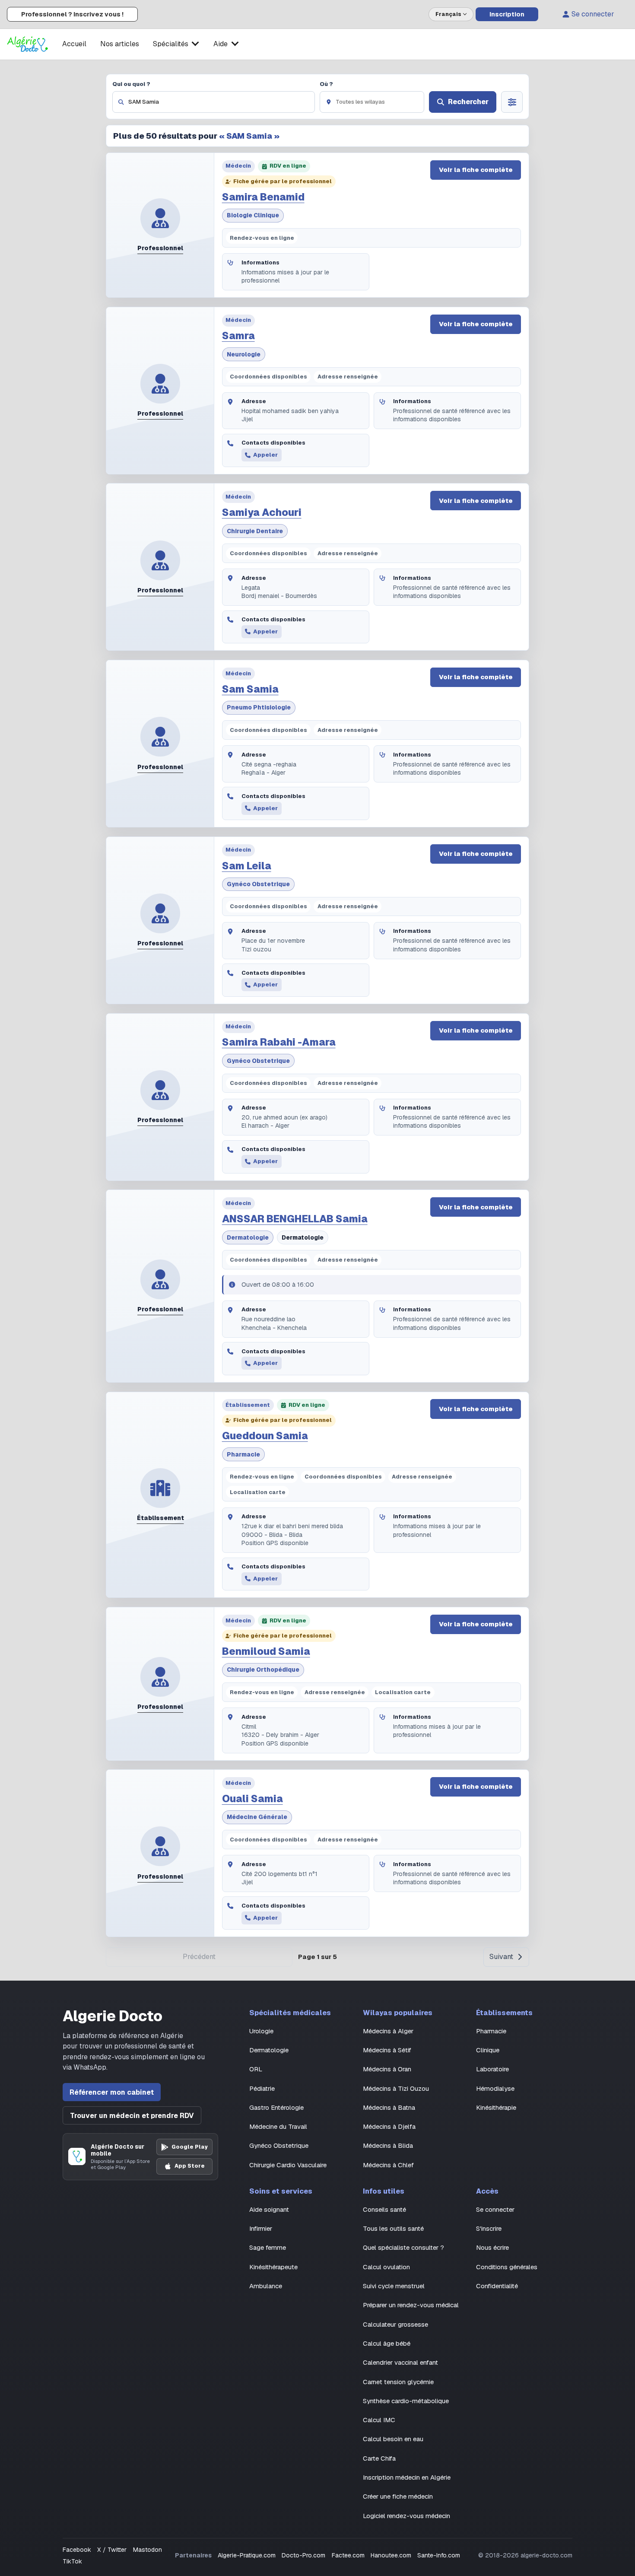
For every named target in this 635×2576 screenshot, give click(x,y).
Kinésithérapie (496, 2107)
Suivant (501, 1957)
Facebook (77, 2550)
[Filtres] (512, 102)
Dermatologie (248, 1237)
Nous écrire (492, 2247)
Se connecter (593, 14)
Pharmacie (243, 1454)
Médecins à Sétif (387, 2050)
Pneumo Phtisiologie (259, 707)
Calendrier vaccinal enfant (400, 2362)
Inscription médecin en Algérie (407, 2477)
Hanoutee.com (391, 2555)
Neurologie (244, 354)
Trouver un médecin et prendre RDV (132, 2116)
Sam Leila (247, 866)
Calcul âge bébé (387, 2343)
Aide (221, 44)
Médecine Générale (257, 1817)
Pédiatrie (262, 2088)
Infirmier (261, 2228)
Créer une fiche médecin (398, 2496)
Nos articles (120, 44)
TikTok (72, 2561)
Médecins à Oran (387, 2069)
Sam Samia (250, 689)
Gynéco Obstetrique (258, 884)
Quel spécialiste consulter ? (403, 2247)
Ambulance (266, 2286)
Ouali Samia (252, 1799)
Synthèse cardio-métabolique (406, 2401)
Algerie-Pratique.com (247, 2555)
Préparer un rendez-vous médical (411, 2305)
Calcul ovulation (386, 2267)
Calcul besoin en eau (393, 2439)
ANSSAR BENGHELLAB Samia (295, 1219)
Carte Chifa (379, 2458)
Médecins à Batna (389, 2107)
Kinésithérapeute (273, 2267)
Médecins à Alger (388, 2031)
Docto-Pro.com (303, 2555)
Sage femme (268, 2247)
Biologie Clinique (253, 215)
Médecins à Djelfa (389, 2126)
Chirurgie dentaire (255, 531)
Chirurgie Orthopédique (263, 1670)
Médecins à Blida (388, 2145)
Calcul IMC (379, 2420)
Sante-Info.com (439, 2555)
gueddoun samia (265, 1436)
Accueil (74, 44)
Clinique (488, 2050)
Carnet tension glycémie (398, 2382)
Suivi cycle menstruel (394, 2286)
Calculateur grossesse (395, 2324)
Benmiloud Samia (266, 1651)
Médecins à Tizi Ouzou (396, 2088)
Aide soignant (269, 2209)
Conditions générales (507, 2267)
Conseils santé (384, 2209)
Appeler (265, 455)
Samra (238, 336)
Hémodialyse (495, 2088)
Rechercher (468, 102)
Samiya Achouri (262, 512)
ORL (256, 2069)
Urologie (261, 2031)
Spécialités (171, 44)
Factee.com (348, 2555)
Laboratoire (492, 2069)
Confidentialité (497, 2286)
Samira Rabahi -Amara (279, 1042)
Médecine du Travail (278, 2126)
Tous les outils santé (393, 2228)
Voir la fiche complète (476, 170)
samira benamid (263, 197)
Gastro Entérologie (276, 2107)
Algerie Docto (113, 2016)
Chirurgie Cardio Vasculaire (288, 2165)
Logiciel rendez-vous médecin (406, 2516)
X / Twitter (112, 2550)
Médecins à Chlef (388, 2165)
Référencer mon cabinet (112, 2092)
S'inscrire (489, 2228)
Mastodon (148, 2550)
